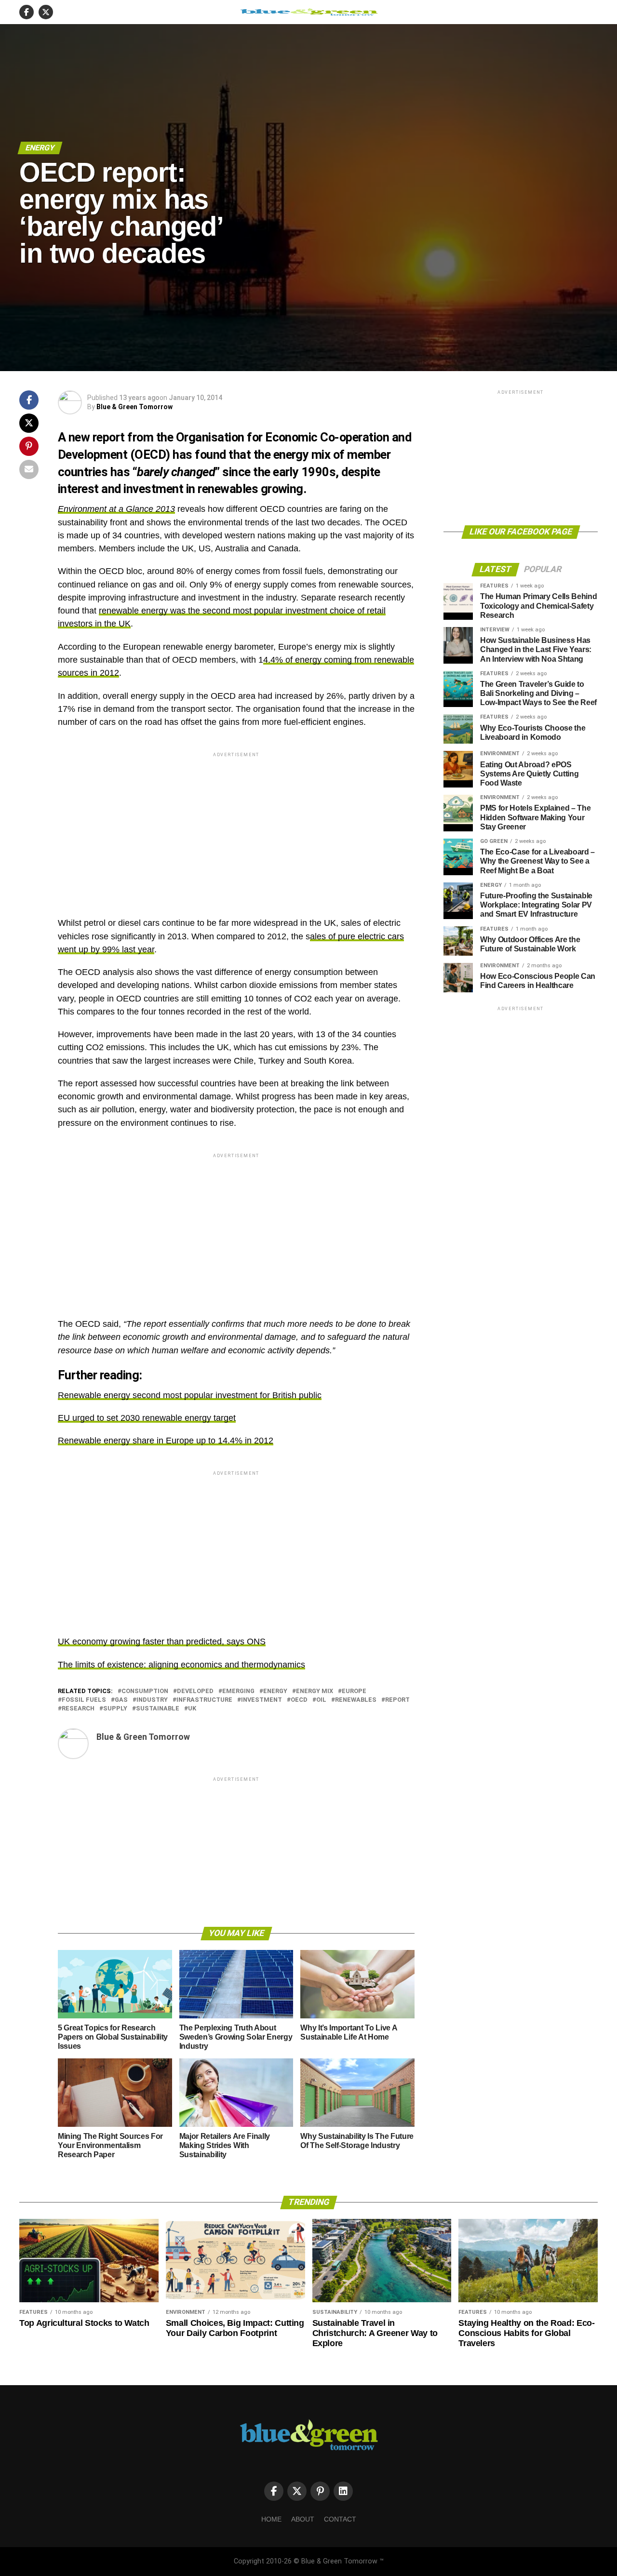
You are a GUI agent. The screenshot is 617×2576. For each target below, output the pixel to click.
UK (192, 1709)
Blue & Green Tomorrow (134, 407)
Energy (275, 1691)
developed (195, 1691)
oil (321, 1700)
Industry (152, 1700)
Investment (262, 1700)
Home (271, 2519)
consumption (145, 1691)
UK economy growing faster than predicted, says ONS (162, 1642)
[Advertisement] (236, 827)
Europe (354, 1691)
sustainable (158, 1709)
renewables (356, 1700)
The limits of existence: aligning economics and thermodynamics (181, 1665)
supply (115, 1709)
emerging (238, 1691)
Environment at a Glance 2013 (116, 509)
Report (397, 1700)
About (303, 2519)
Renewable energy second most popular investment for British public (190, 1395)
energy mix (315, 1691)
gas (121, 1700)
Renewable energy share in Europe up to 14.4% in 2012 (166, 1441)
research (78, 1709)
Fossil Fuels (84, 1700)
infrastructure (204, 1700)
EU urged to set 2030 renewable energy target (147, 1418)
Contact (340, 2519)
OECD (299, 1700)
